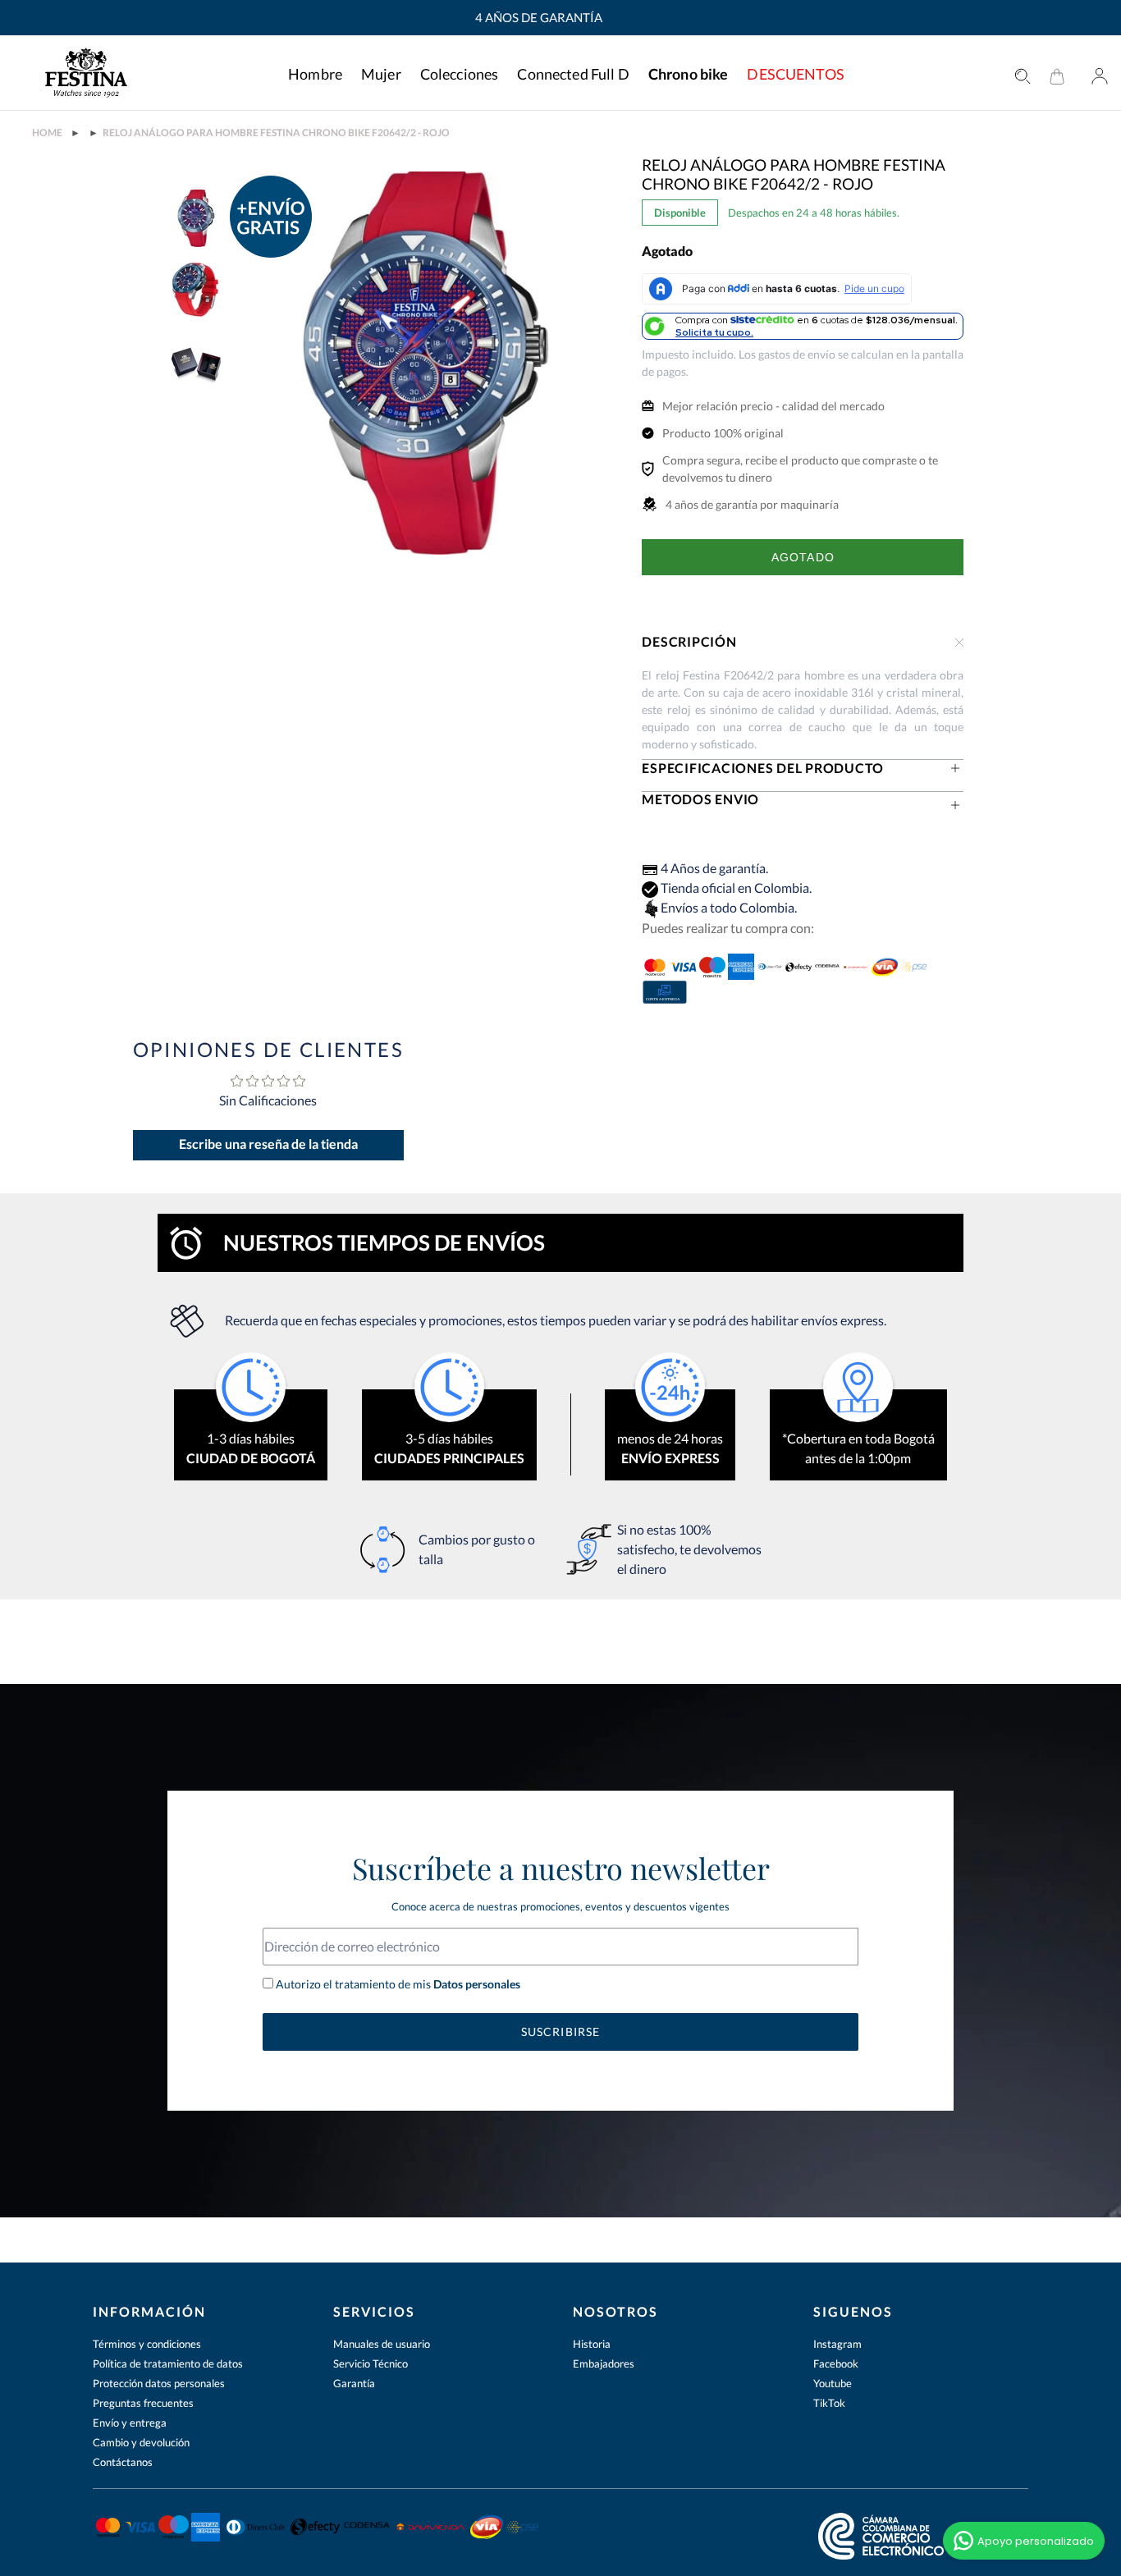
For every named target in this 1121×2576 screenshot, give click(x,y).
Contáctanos (123, 2462)
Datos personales (476, 1984)
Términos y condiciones (147, 2344)
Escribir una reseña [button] (268, 1145)
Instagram (837, 2344)
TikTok (829, 2403)
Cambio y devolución (141, 2442)
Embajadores (604, 2363)
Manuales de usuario (382, 2344)
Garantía (354, 2383)
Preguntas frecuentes (143, 2403)
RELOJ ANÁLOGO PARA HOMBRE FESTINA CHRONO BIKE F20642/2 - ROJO (276, 133)
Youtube (833, 2383)
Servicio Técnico (371, 2363)
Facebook (836, 2363)
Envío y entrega (130, 2423)
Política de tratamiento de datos (168, 2363)
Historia (592, 2344)
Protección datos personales (159, 2383)
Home (47, 133)
